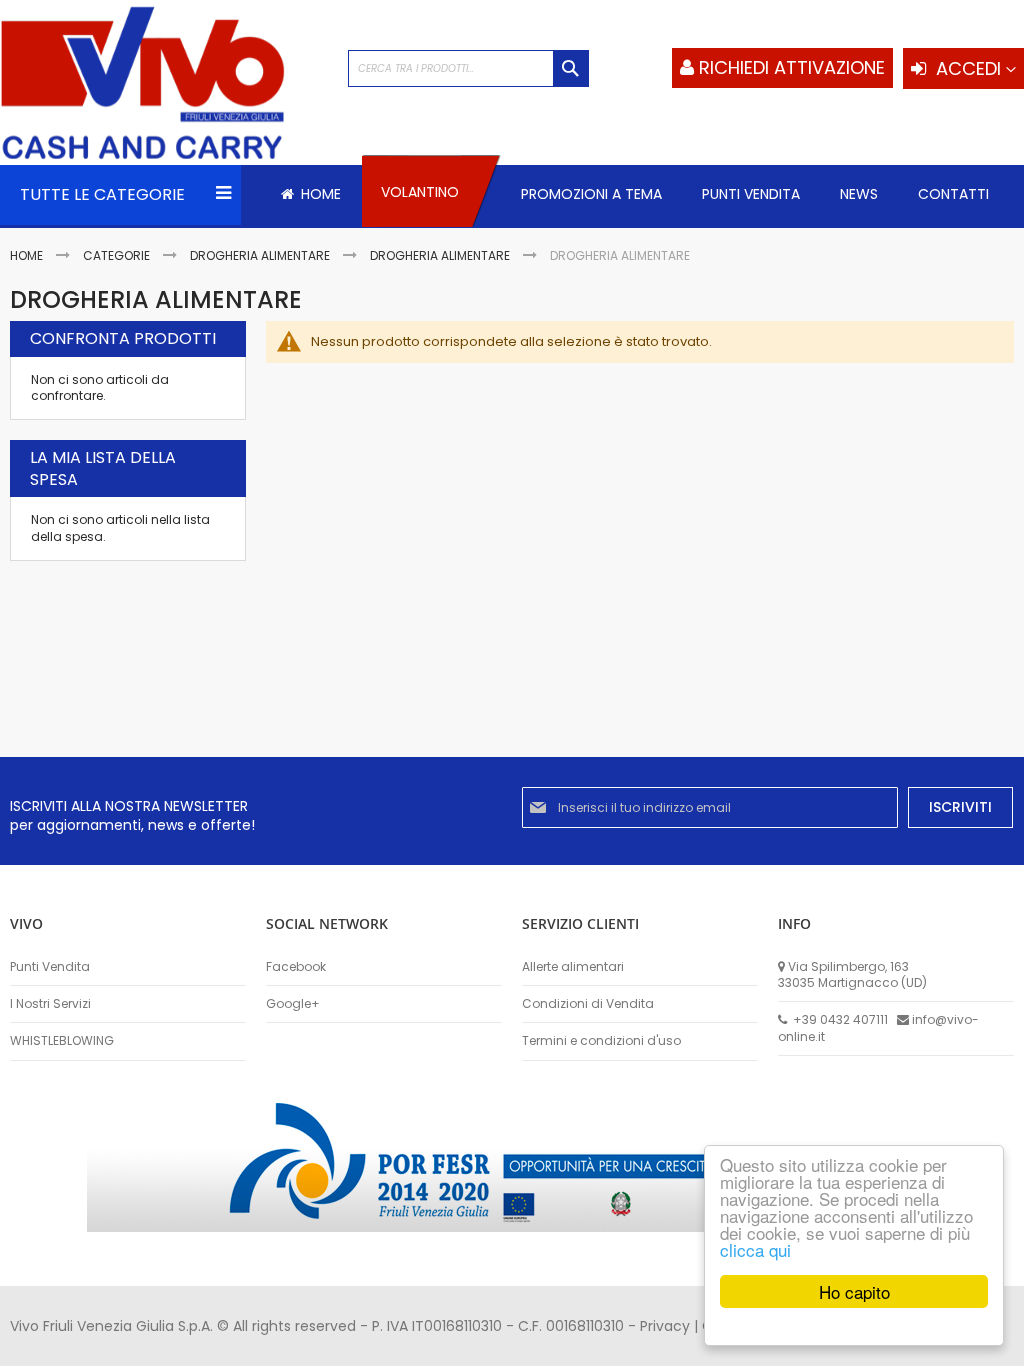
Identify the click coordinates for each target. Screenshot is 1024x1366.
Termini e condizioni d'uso (601, 1041)
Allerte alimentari (573, 967)
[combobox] (468, 68)
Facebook (296, 967)
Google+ (293, 1004)
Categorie (118, 255)
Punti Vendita (50, 967)
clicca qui (755, 1249)
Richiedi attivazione (792, 67)
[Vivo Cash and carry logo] (164, 85)
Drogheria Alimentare (261, 255)
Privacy (665, 1326)
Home (28, 255)
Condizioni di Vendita (588, 1004)
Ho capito (854, 1291)
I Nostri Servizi (50, 1004)
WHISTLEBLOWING (62, 1041)
